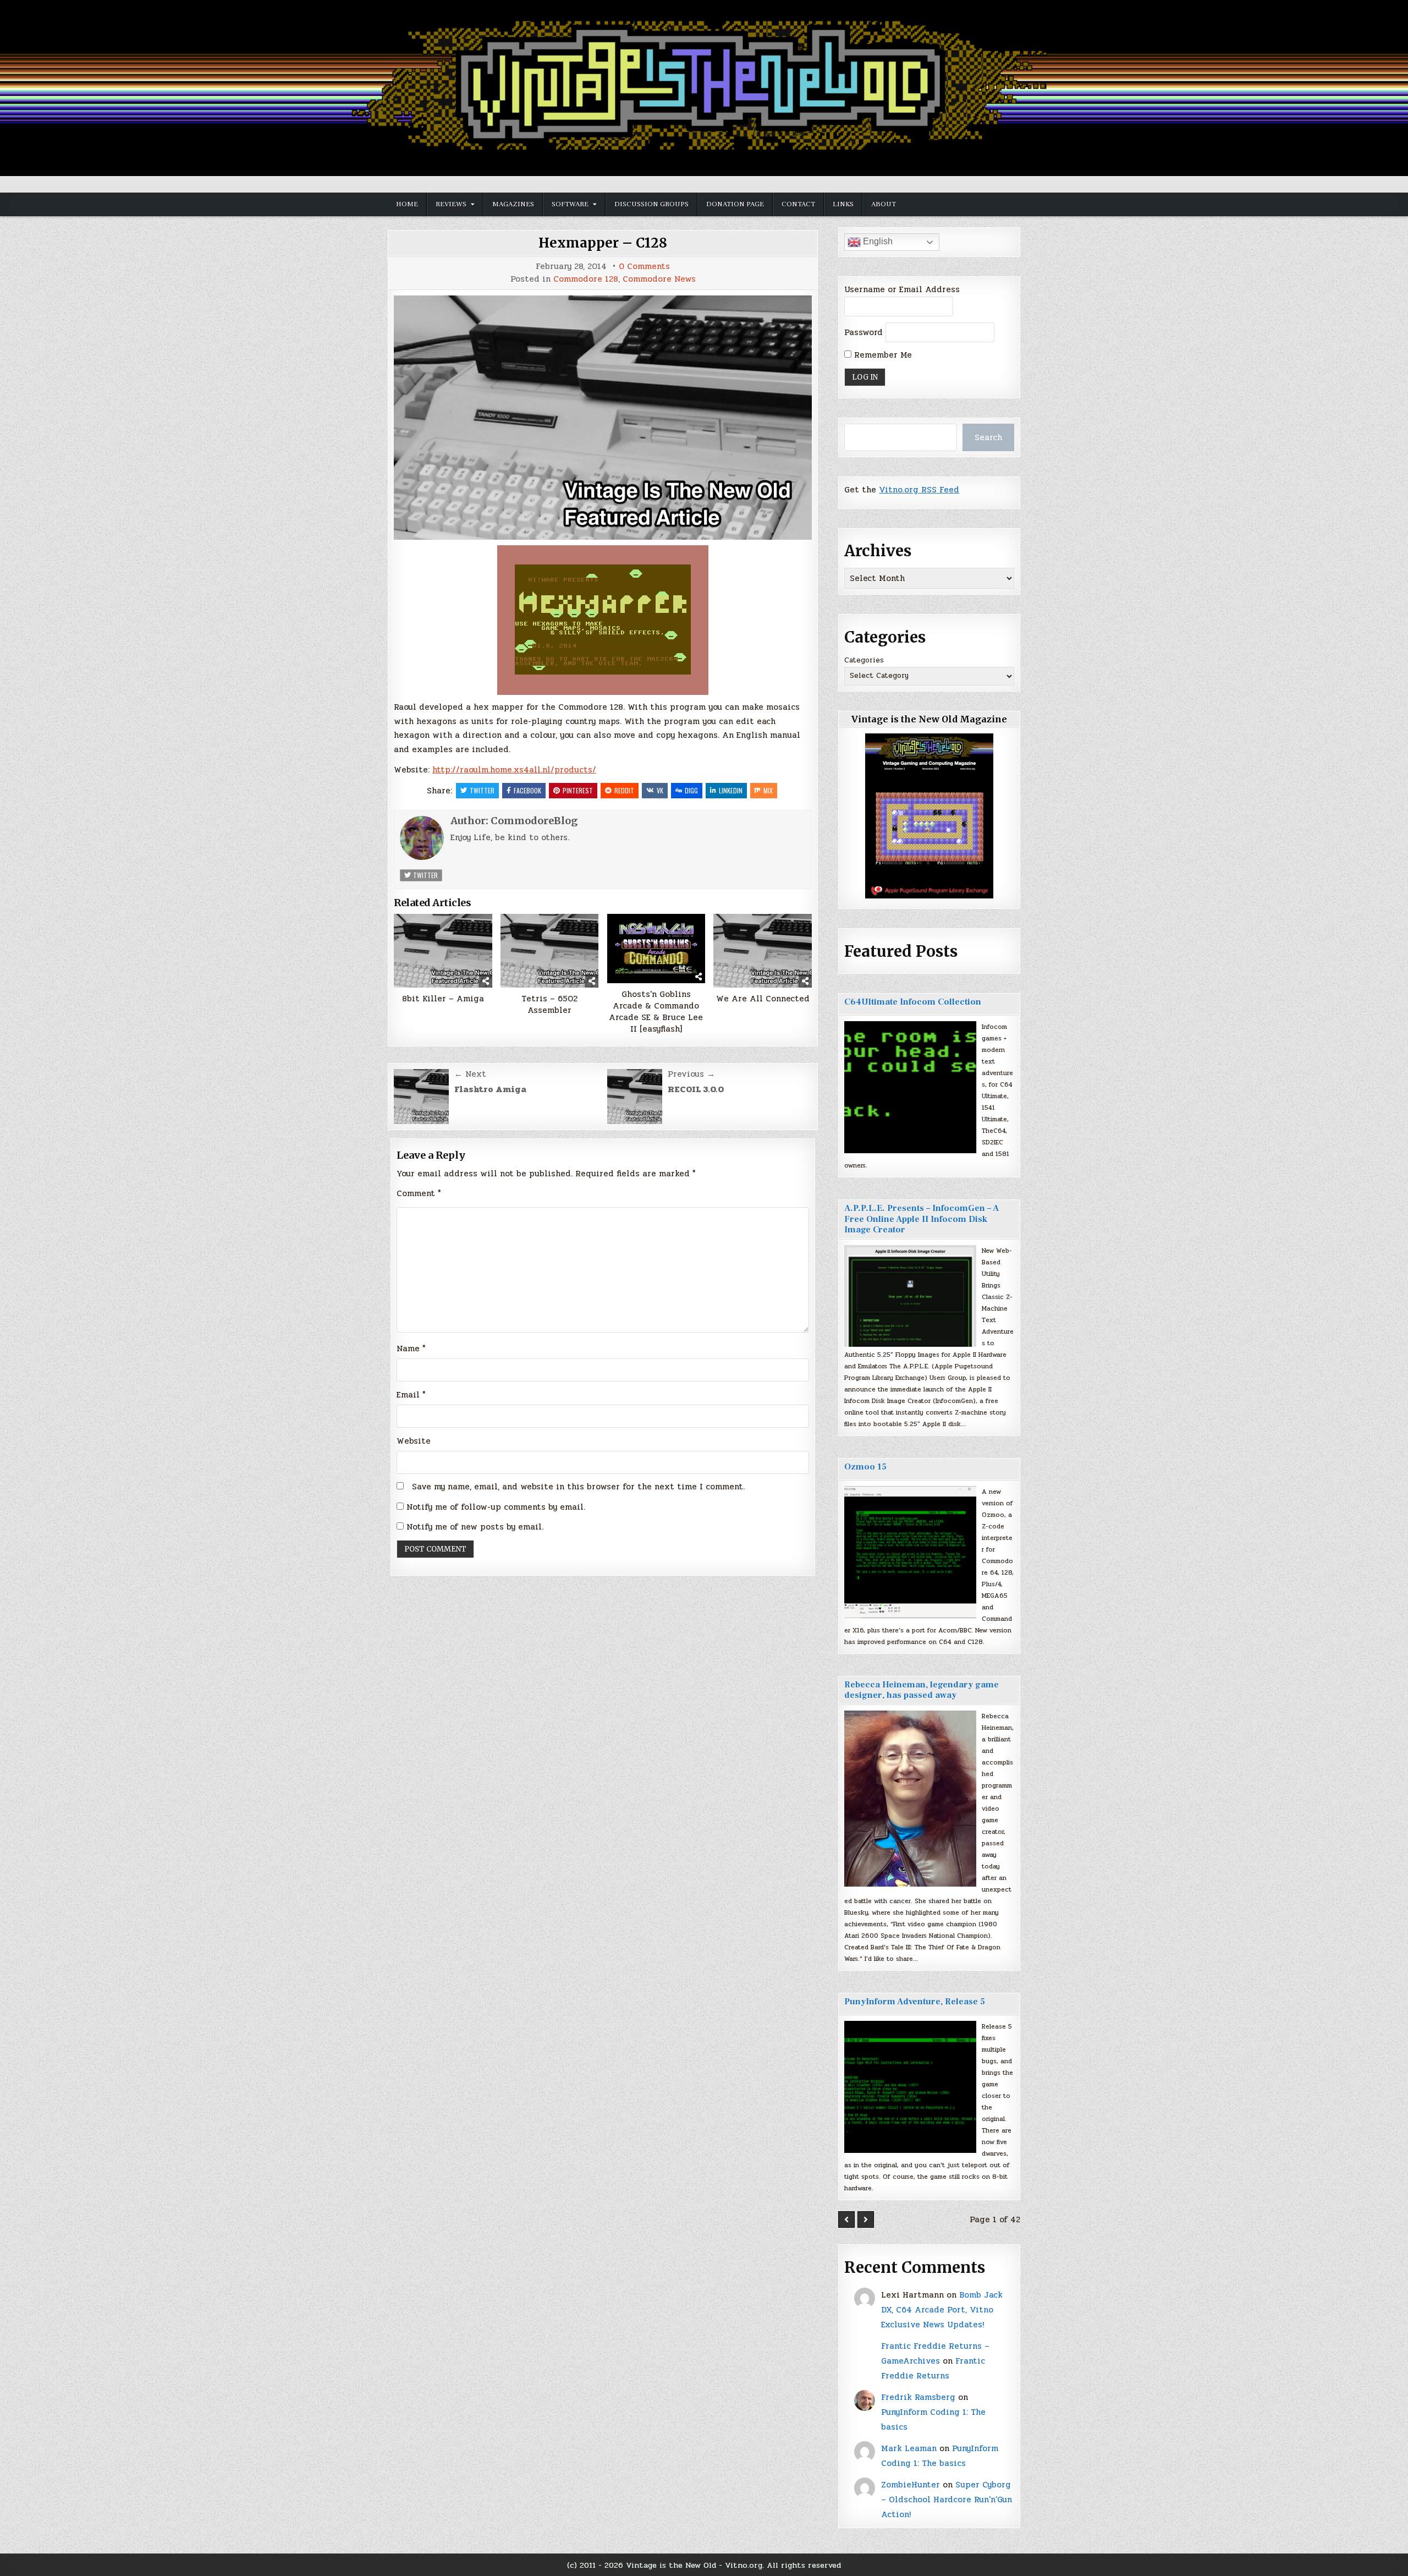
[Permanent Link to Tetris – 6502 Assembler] (550, 951)
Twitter (482, 790)
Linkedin (731, 790)
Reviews (451, 204)
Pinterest (578, 790)
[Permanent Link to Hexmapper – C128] (603, 418)
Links (843, 204)
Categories (864, 660)
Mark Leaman (909, 2448)
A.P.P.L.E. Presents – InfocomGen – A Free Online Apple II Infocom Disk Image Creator (922, 1219)
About (884, 204)
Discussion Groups (651, 204)
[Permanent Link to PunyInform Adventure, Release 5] (910, 2087)
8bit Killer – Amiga (443, 999)
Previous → (691, 1074)
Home (407, 204)
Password (864, 332)
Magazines (513, 204)
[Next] (866, 2219)
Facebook (527, 790)
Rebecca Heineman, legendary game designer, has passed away (922, 1690)
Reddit (624, 790)
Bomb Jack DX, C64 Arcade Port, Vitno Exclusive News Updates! (942, 2310)
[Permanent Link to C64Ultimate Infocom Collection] (910, 1087)
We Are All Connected (763, 999)
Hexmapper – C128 (603, 243)
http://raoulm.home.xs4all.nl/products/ (514, 770)
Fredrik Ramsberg (918, 2397)
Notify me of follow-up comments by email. (496, 1507)
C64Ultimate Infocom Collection (913, 1002)
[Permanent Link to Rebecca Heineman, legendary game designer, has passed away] (910, 1799)
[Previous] (846, 2219)
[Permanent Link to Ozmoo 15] (910, 1552)
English (877, 241)
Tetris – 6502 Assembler (549, 1005)
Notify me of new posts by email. (475, 1527)
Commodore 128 (586, 279)
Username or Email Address (902, 289)
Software (570, 204)
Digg (691, 790)
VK (660, 790)
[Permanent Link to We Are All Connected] (763, 951)
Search (988, 437)
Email (411, 1395)
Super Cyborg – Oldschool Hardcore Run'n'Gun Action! (947, 2500)
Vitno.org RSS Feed (919, 490)
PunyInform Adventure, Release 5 (915, 2002)
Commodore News (659, 279)
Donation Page (735, 204)
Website (414, 1441)
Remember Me (882, 355)
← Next (470, 1074)
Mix (768, 790)
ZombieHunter (911, 2485)
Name (411, 1349)
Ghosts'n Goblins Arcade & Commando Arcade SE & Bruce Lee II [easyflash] (656, 1012)
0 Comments (644, 267)
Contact (798, 204)
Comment (419, 1193)
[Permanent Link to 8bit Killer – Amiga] (443, 951)
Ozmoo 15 (865, 1467)
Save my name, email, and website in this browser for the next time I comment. (578, 1487)
